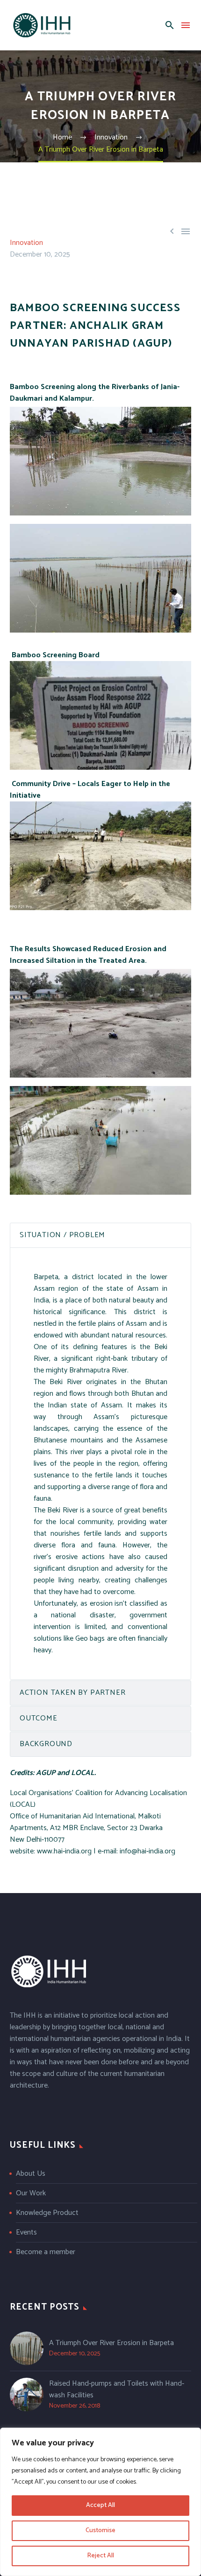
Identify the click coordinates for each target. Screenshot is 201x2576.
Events (26, 2232)
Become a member (46, 2252)
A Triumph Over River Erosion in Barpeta (111, 2343)
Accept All (100, 2505)
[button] (170, 25)
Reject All (100, 2556)
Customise (100, 2531)
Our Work (31, 2193)
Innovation (26, 243)
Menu (186, 25)
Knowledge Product (47, 2213)
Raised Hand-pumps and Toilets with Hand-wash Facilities (117, 2389)
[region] (100, 2502)
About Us (31, 2174)
